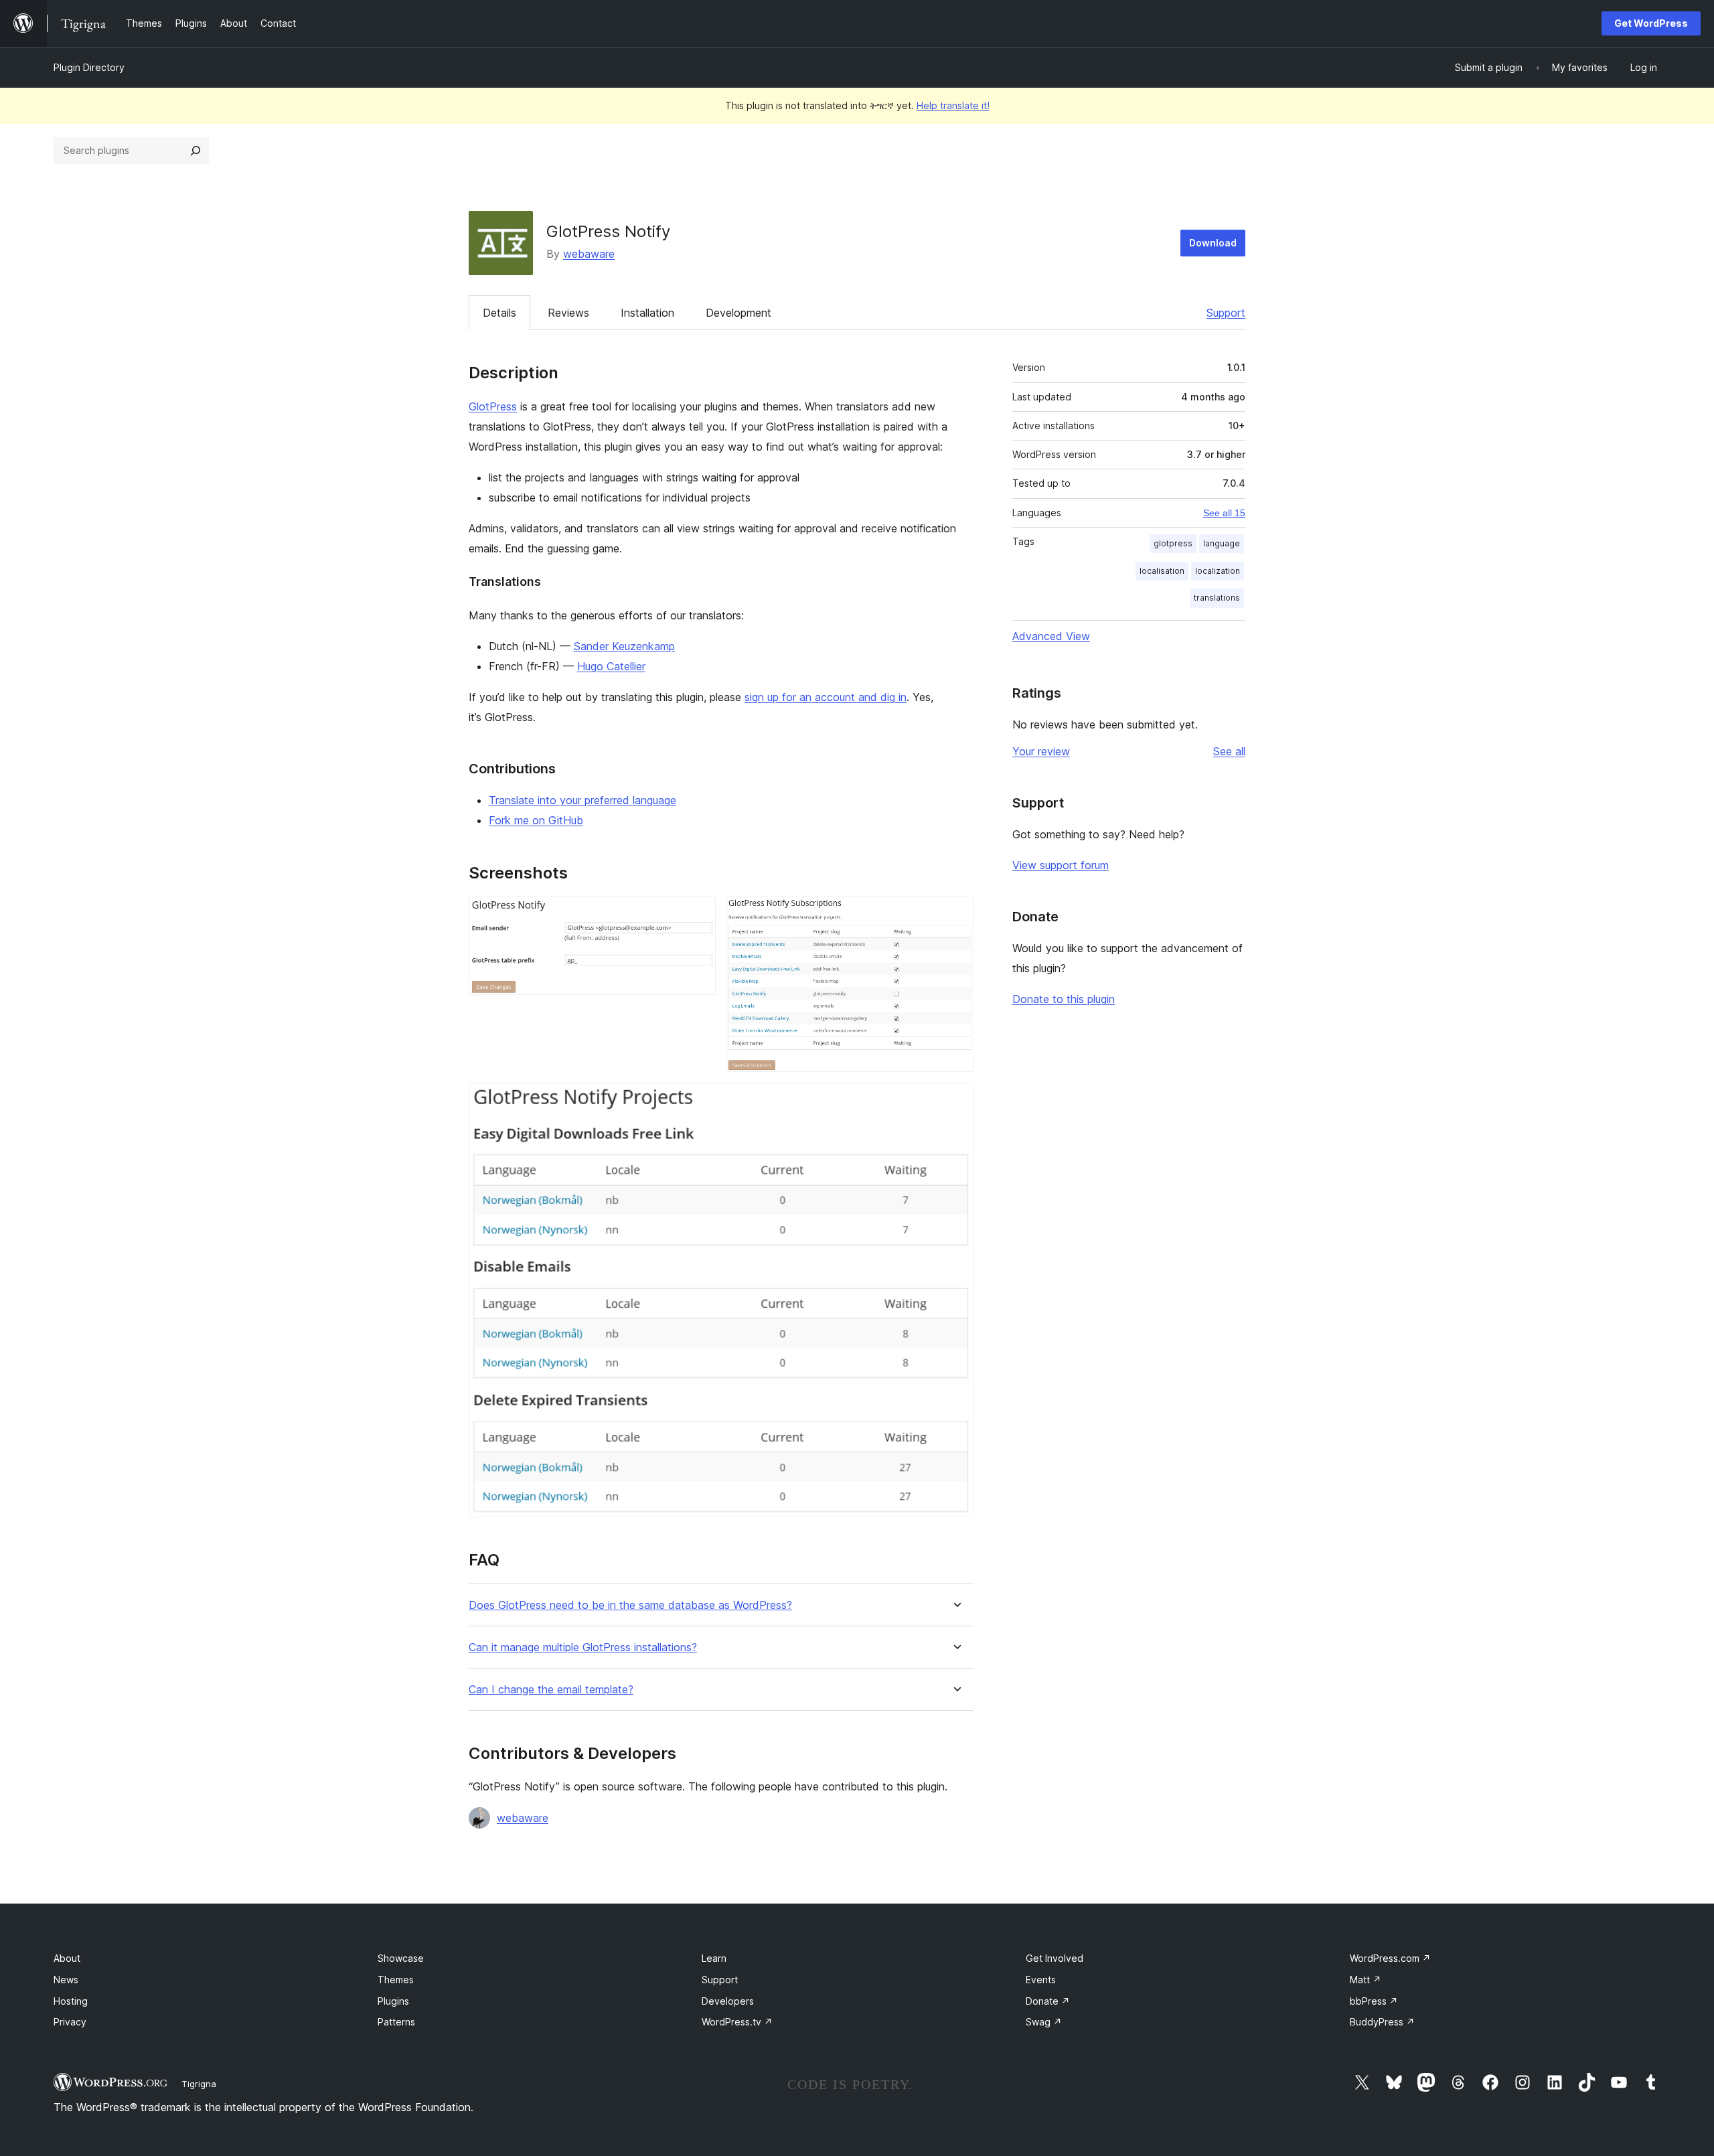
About (67, 1958)
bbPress (1374, 2001)
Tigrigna (199, 2084)
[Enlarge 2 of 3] (955, 915)
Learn (714, 1958)
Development (738, 313)
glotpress (1173, 543)
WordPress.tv (737, 2022)
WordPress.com (1390, 1958)
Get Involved (1055, 1958)
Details (499, 313)
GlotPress (493, 406)
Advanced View (1051, 636)
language (1222, 543)
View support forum (1061, 865)
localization (1218, 571)
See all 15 (1224, 513)
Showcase (401, 1958)
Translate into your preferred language (582, 800)
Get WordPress (1651, 23)
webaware (589, 254)
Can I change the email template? (551, 1690)
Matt (1366, 1980)
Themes (396, 1980)
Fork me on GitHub (536, 820)
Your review (1041, 751)
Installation (647, 313)
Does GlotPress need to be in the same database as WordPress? (630, 1605)
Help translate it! (953, 105)
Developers (728, 2001)
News (66, 1980)
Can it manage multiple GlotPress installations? (583, 1647)
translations (1217, 598)
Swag (1044, 2022)
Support (1226, 313)
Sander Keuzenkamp (624, 646)
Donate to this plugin (1064, 999)
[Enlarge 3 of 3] (955, 1101)
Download (1213, 243)
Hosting (71, 2001)
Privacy (70, 2022)
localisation (1162, 571)
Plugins (393, 2001)
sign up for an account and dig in (826, 697)
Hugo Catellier (611, 666)
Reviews (568, 313)
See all (1229, 751)
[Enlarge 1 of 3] (698, 915)
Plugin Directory (89, 67)
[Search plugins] (196, 151)
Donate (1048, 2001)
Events (1041, 1980)
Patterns (396, 2022)
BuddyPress (1382, 2022)
